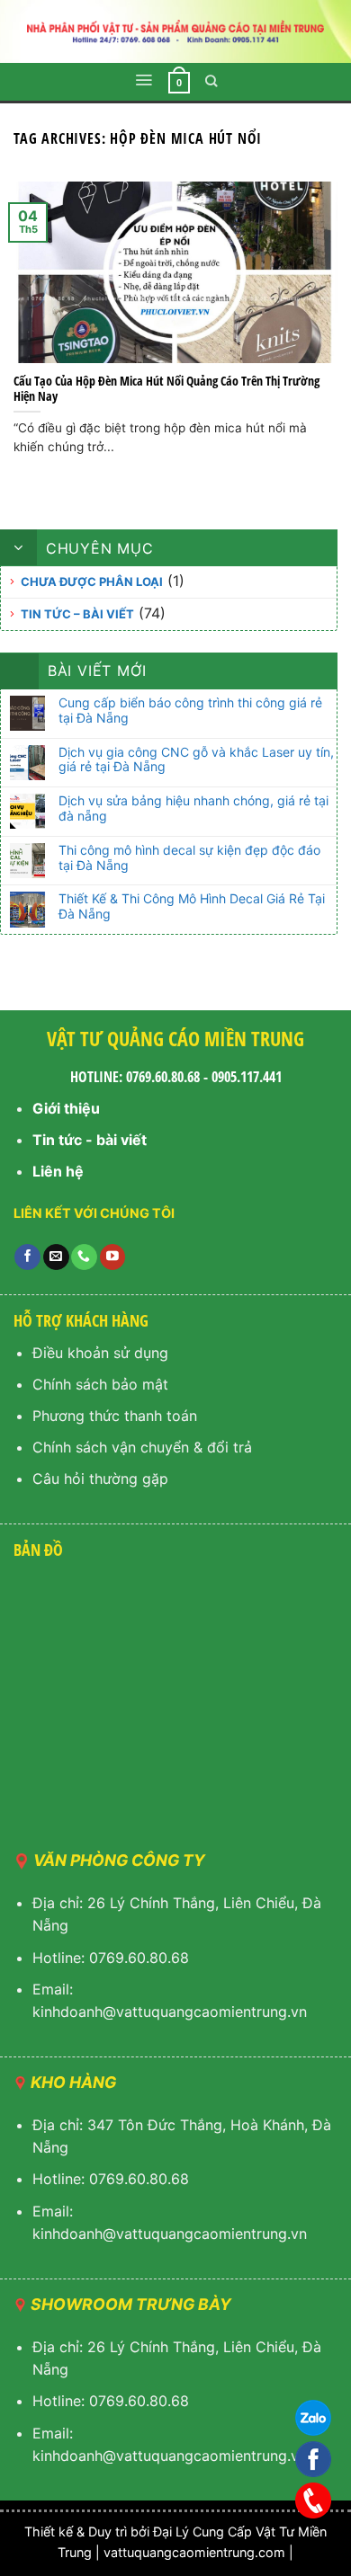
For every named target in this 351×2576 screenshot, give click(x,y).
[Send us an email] (56, 1257)
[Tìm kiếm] (211, 81)
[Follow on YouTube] (113, 1257)
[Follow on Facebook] (27, 1257)
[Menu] (143, 80)
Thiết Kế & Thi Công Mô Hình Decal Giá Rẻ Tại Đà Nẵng (192, 906)
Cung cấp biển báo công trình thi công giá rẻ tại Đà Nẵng (190, 711)
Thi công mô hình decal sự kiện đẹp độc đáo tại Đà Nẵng (189, 858)
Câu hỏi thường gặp (100, 1479)
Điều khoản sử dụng (100, 1353)
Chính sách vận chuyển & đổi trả (142, 1447)
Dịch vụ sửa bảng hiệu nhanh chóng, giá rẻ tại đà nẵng (193, 808)
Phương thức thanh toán (115, 1416)
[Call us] (84, 1257)
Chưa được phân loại (92, 582)
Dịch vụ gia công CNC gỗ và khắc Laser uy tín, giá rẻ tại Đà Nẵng (196, 760)
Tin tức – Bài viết (77, 614)
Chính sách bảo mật (100, 1384)
